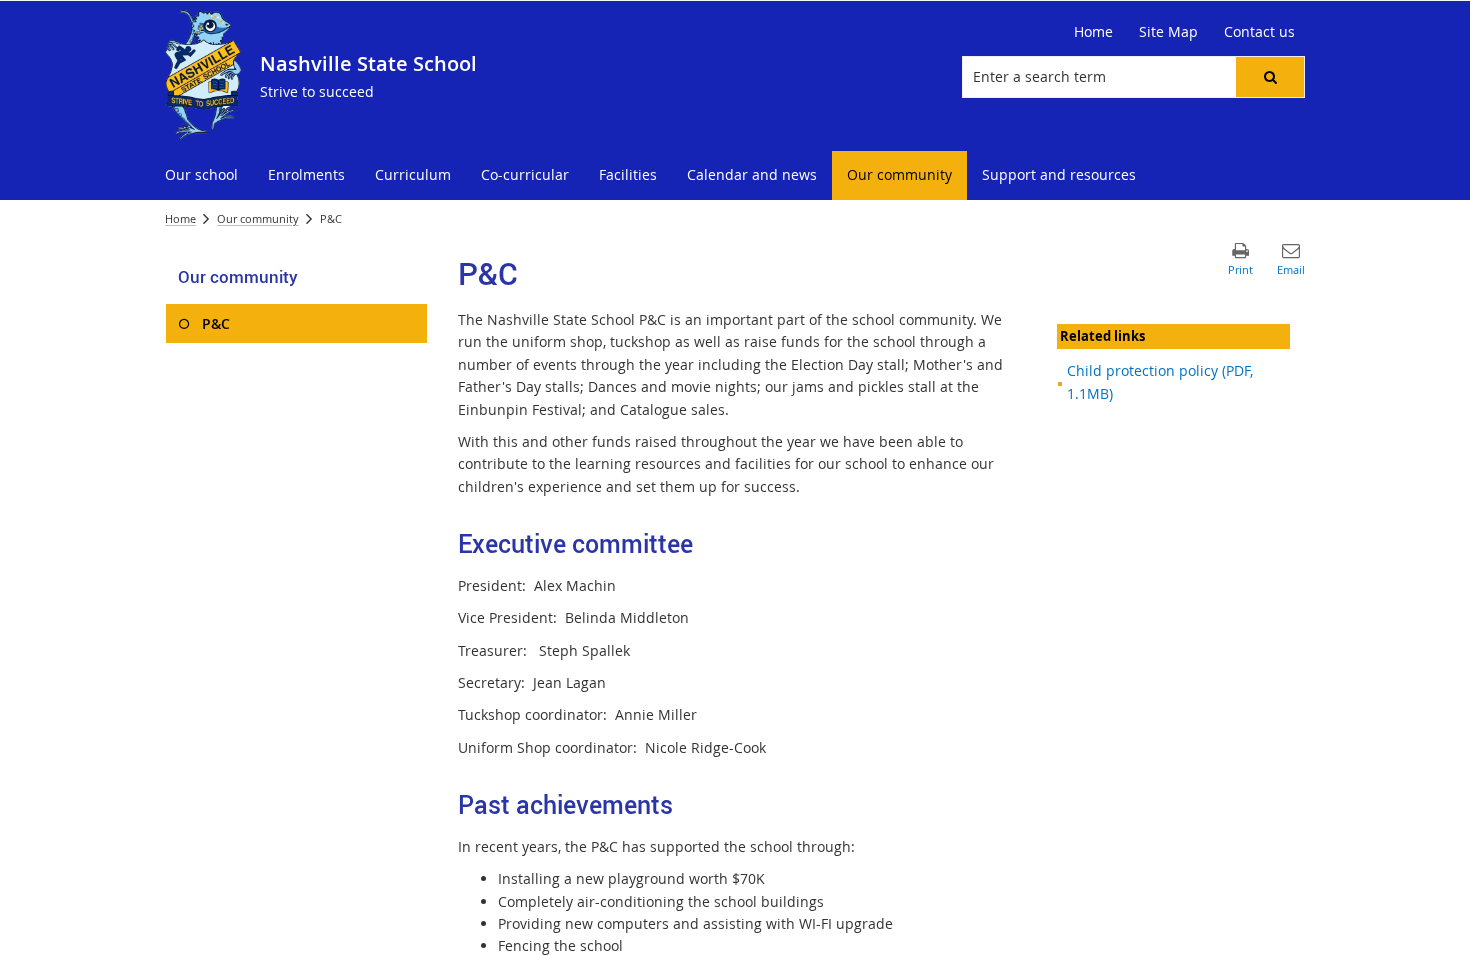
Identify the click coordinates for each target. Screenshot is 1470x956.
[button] (1270, 77)
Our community (258, 218)
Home (180, 218)
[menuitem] (201, 175)
